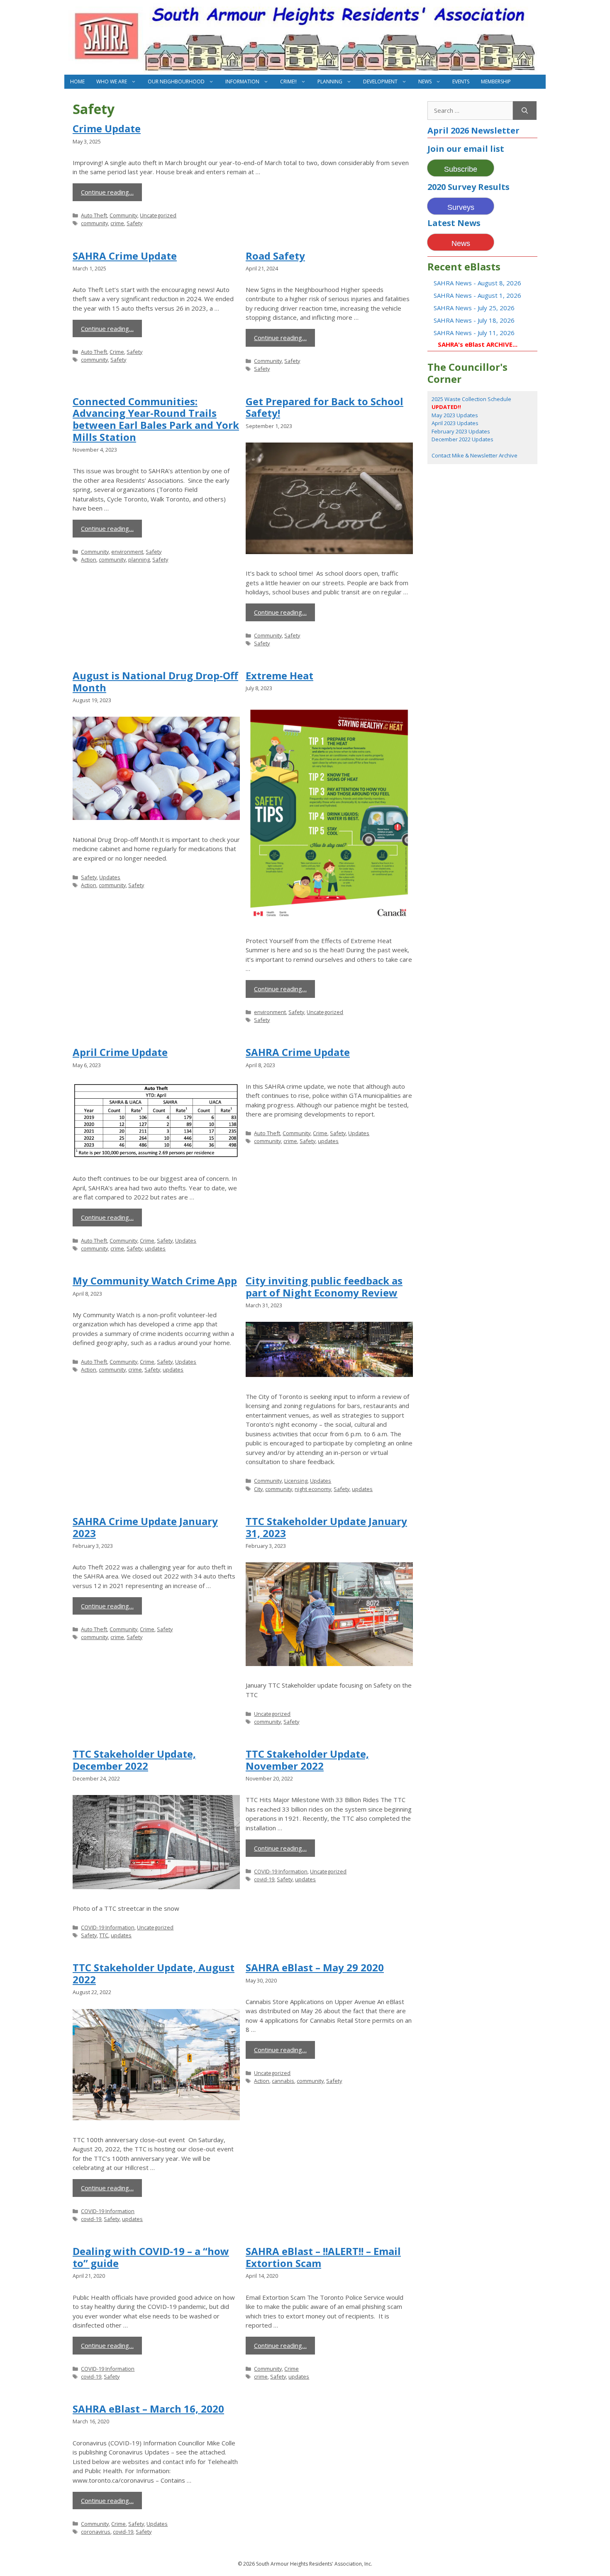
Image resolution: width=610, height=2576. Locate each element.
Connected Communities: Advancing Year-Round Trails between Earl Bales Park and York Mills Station (156, 419)
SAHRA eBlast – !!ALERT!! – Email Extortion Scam (323, 2257)
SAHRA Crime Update (125, 256)
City (258, 1489)
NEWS (425, 81)
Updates (110, 877)
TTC (104, 1935)
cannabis (283, 2081)
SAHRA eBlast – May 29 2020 (315, 1967)
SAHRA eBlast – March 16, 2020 (148, 2409)
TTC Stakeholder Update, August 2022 (154, 1973)
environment (127, 552)
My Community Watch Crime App (155, 1281)
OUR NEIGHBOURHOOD (176, 81)
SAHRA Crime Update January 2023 (145, 1527)
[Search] (525, 111)
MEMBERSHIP (496, 81)
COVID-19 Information (108, 1927)
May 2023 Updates (455, 415)
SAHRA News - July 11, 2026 (474, 333)
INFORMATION (242, 81)
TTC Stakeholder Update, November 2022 (307, 1760)
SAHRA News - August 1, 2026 (477, 295)
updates (155, 1248)
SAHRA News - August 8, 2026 (477, 283)
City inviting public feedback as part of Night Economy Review (324, 1287)
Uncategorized (158, 215)
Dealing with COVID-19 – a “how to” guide (151, 2257)
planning (139, 559)
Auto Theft (94, 215)
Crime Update (107, 128)
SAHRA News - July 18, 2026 (474, 320)
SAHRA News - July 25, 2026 (474, 308)
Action (89, 559)
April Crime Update (120, 1052)
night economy (313, 1489)
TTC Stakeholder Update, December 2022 (134, 1760)
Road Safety (275, 256)
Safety (134, 223)
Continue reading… (107, 192)
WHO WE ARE (112, 81)
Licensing (296, 1481)
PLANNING (330, 81)
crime (117, 223)
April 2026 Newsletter (473, 130)
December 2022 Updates (462, 439)
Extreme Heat (279, 675)
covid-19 (264, 1879)
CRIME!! (288, 81)
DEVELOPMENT (380, 81)
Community (123, 215)
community (94, 223)
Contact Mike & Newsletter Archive (475, 455)
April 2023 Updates (455, 423)
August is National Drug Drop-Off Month (155, 681)
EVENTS (461, 81)
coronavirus (96, 2532)
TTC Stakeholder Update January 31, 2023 (326, 1527)
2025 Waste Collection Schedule (471, 399)
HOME (77, 81)
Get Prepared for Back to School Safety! (325, 407)
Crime (117, 352)
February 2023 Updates (461, 431)
